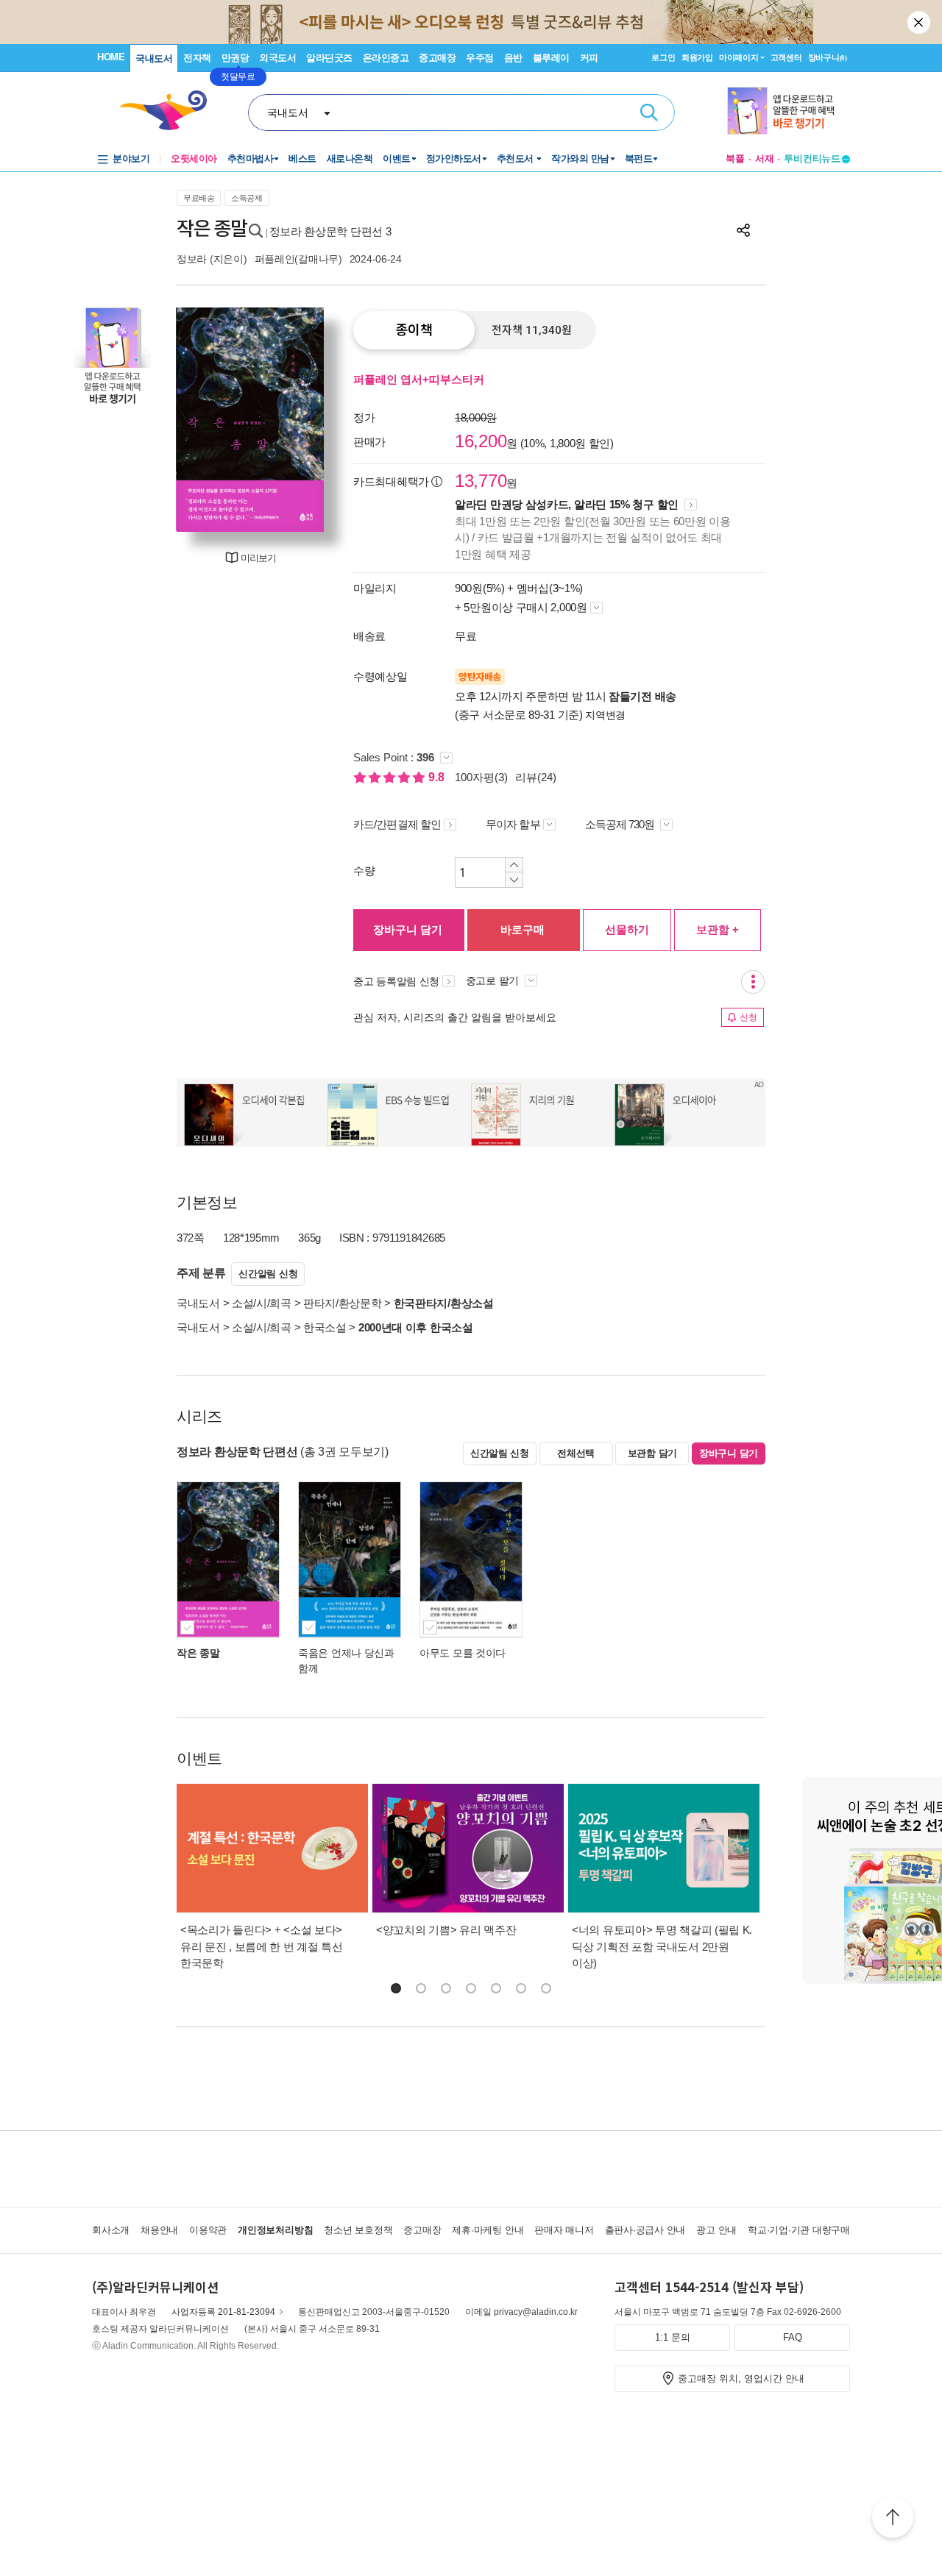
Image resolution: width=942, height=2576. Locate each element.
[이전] (195, 420)
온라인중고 (386, 58)
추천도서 (517, 159)
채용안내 (159, 2230)
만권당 (235, 58)
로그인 (663, 57)
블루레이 (551, 58)
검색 (649, 113)
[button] (396, 1988)
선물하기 (627, 929)
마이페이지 (739, 57)
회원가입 (697, 57)
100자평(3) (481, 777)
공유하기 (743, 230)
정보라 (192, 259)
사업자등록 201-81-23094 (223, 2312)
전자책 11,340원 (532, 330)
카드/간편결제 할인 (397, 824)
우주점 (480, 58)
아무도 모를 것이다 (463, 1653)
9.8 (438, 777)
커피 (589, 58)
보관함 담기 (652, 1453)
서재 (765, 159)
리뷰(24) (536, 777)
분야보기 (131, 159)
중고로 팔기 (494, 981)
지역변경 (605, 715)
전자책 (197, 58)
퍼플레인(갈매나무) (298, 259)
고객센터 (786, 57)
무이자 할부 (513, 824)
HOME (111, 57)
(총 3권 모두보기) (344, 1452)
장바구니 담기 (408, 929)
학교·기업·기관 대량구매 (799, 2230)
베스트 (302, 159)
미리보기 (258, 558)
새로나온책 (350, 159)
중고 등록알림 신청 (396, 981)
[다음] (305, 420)
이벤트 (397, 159)
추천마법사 (251, 159)
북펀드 (639, 159)
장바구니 (828, 57)
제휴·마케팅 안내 (488, 2230)
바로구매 (523, 929)
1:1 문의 (673, 2337)
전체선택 (576, 1453)
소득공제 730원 (621, 824)
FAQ (793, 2337)
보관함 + (718, 929)
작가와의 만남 (580, 159)
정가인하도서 (454, 159)
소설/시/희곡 (262, 1303)
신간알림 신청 (268, 1274)
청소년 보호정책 (358, 2230)
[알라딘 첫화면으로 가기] (170, 111)
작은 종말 (198, 1653)
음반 (513, 58)
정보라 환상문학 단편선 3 (330, 231)
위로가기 (893, 2519)
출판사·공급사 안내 (645, 2230)
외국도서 (277, 58)
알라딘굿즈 (329, 58)
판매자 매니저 (564, 2230)
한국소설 (325, 1327)
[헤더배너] (789, 111)
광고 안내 (716, 2230)
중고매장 (437, 58)
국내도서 (154, 58)
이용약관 (208, 2230)
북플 (735, 159)
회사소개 (111, 2230)
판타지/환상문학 (343, 1303)
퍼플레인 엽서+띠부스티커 (419, 379)
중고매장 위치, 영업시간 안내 (741, 2378)
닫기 (920, 22)
